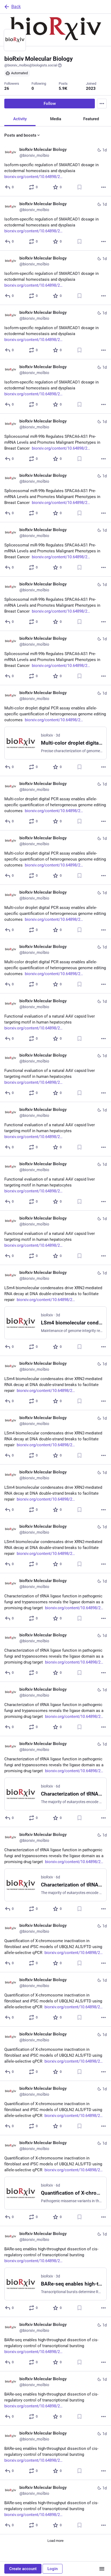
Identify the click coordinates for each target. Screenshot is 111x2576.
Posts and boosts (20, 135)
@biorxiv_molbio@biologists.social (31, 65)
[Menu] (102, 104)
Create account (23, 2569)
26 (7, 88)
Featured (91, 119)
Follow (50, 104)
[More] (103, 187)
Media (56, 119)
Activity (20, 119)
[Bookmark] (79, 187)
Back (16, 7)
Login (53, 2569)
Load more (55, 2541)
